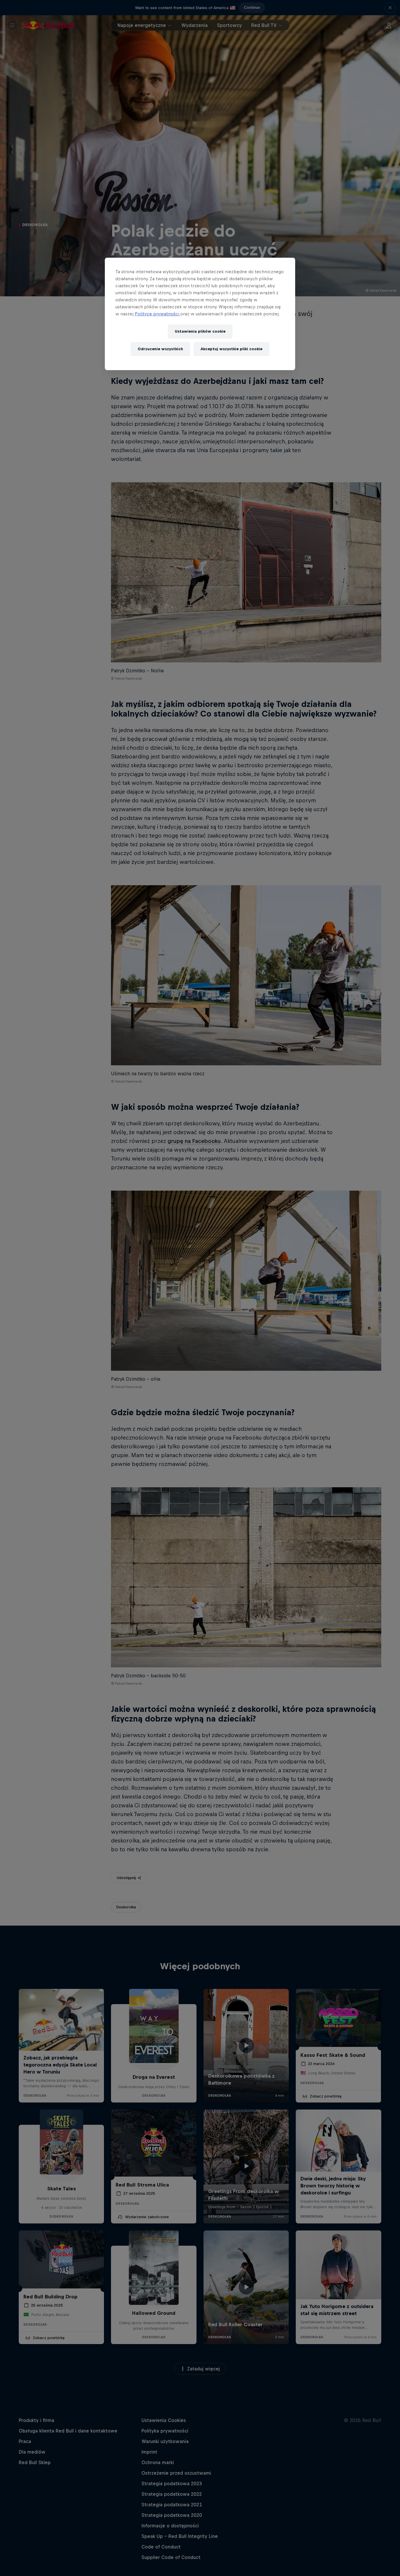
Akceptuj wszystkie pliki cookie (231, 349)
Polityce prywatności (158, 314)
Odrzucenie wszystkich (160, 349)
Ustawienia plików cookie (200, 331)
